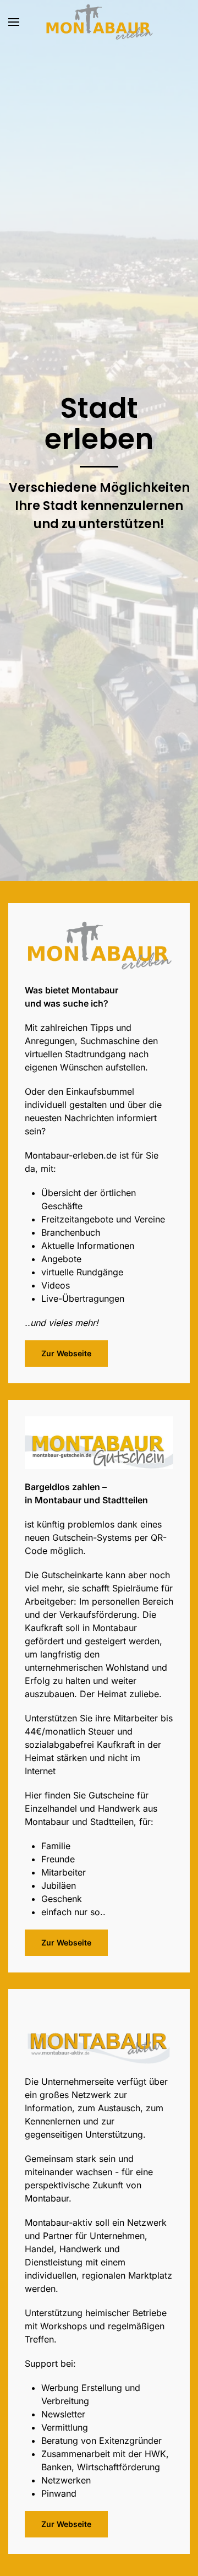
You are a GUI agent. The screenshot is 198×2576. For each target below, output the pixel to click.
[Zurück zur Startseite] (99, 22)
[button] (14, 22)
